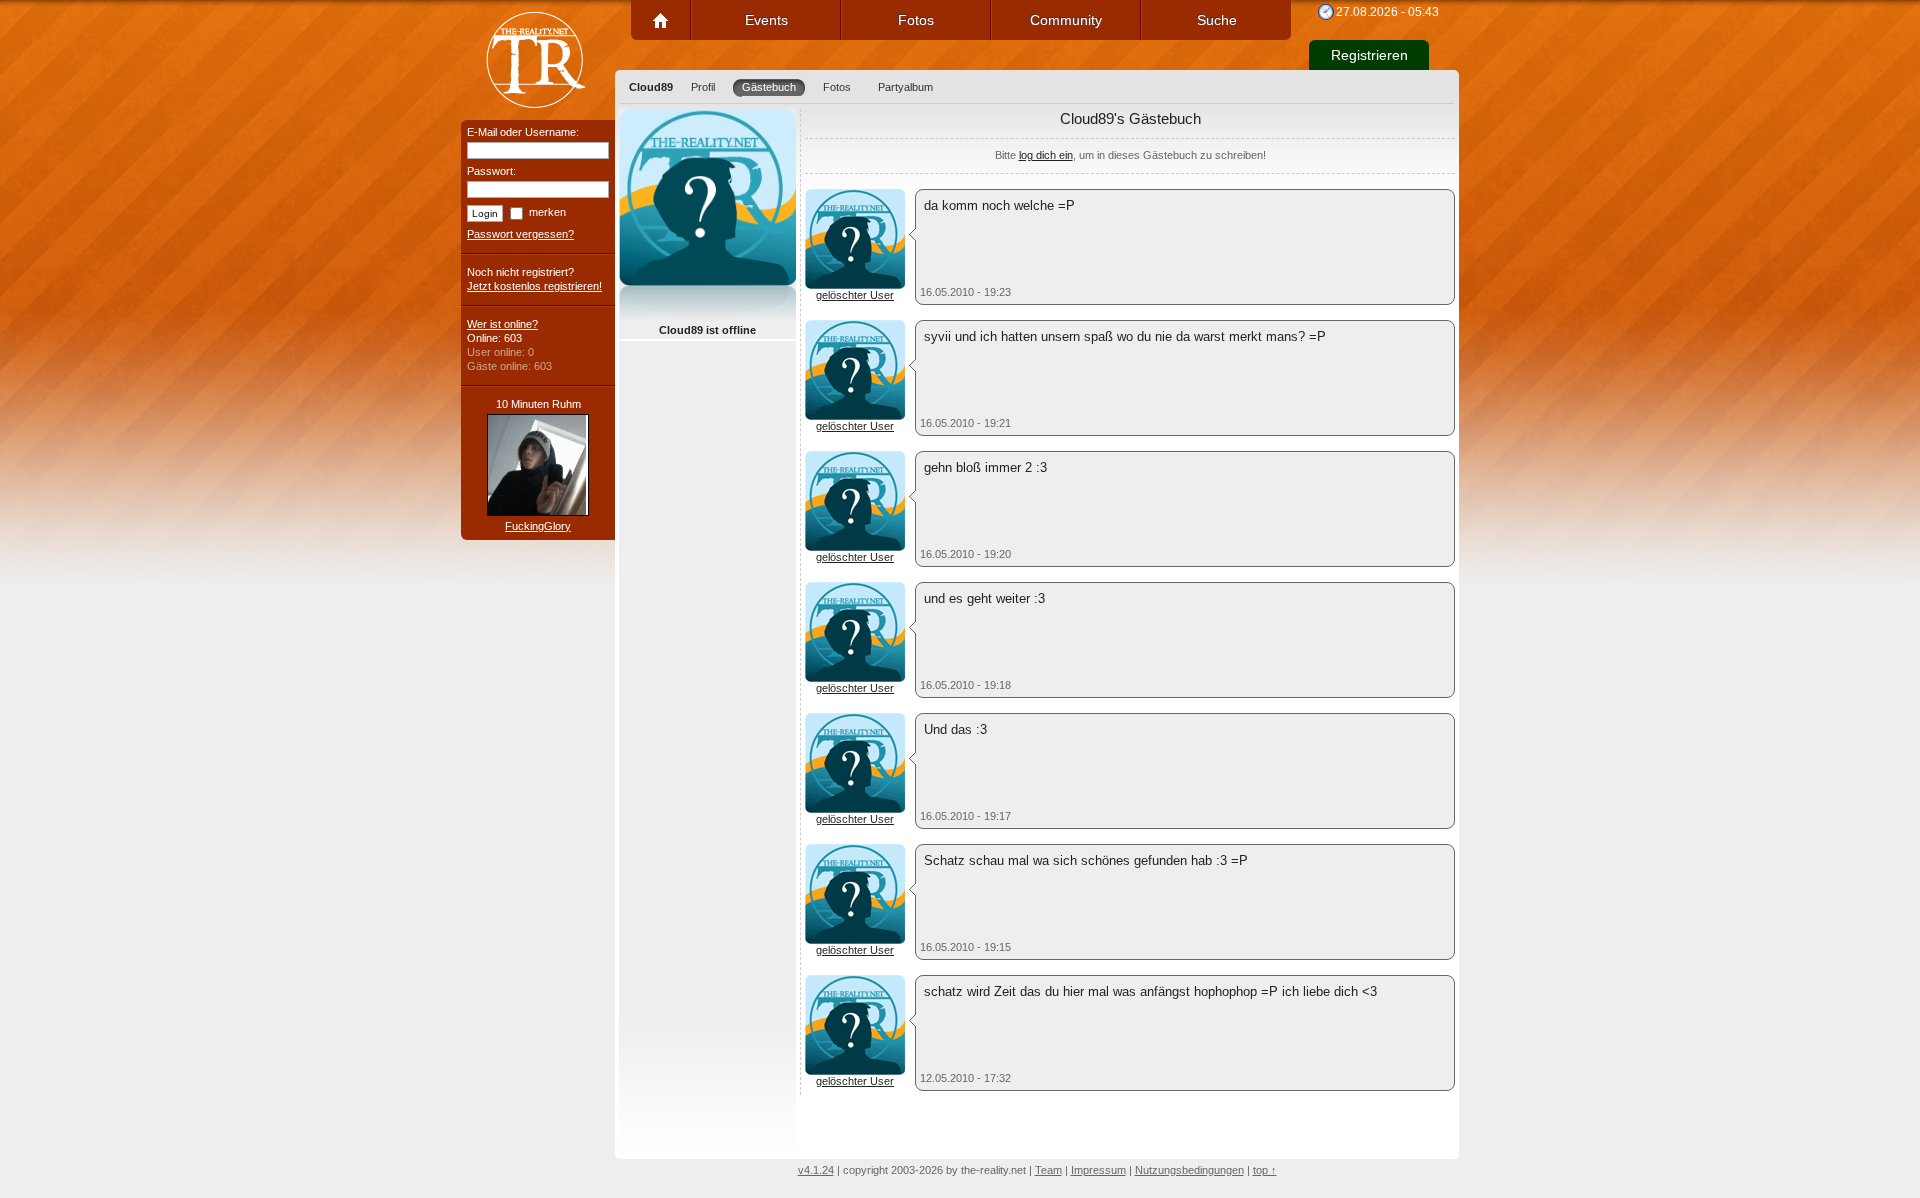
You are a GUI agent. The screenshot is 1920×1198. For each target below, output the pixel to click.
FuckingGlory (538, 526)
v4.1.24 (816, 1170)
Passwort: (491, 171)
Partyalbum (905, 87)
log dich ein (1046, 155)
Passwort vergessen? (520, 234)
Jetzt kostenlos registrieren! (534, 286)
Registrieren (1369, 55)
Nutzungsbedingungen (1189, 1170)
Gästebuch (769, 87)
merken (547, 212)
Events (766, 20)
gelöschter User (855, 295)
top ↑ (1265, 1170)
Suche (1217, 20)
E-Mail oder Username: (523, 132)
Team (1048, 1170)
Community (1066, 20)
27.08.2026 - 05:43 (1387, 12)
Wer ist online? (502, 324)
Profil (703, 87)
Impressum (1098, 1170)
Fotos (916, 20)
